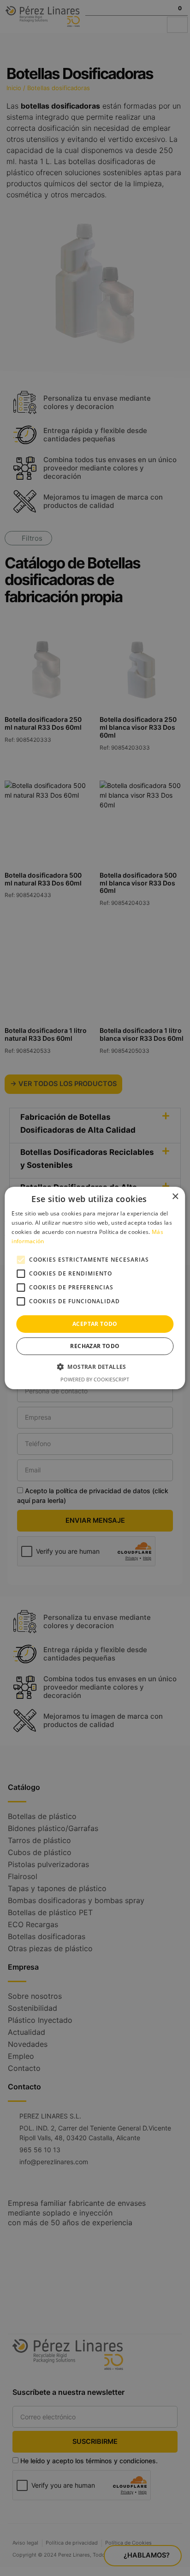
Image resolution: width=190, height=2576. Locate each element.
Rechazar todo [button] (95, 1346)
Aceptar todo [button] (95, 1324)
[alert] (95, 1288)
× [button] (175, 1197)
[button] (95, 1367)
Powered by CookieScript (95, 1379)
